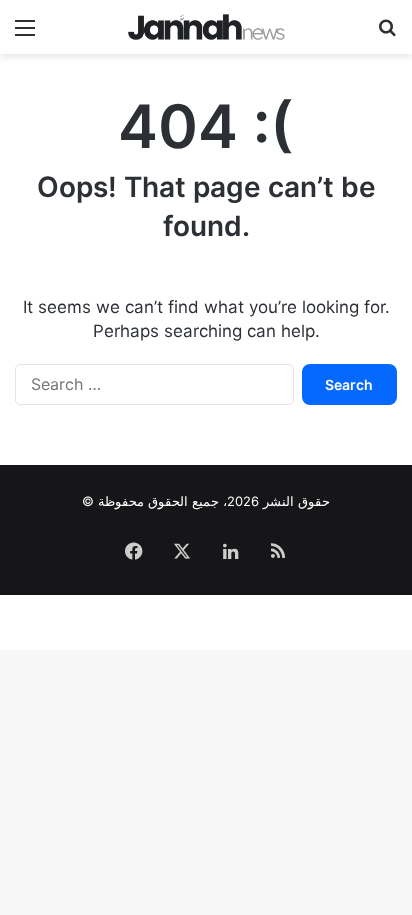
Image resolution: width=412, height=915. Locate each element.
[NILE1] (206, 27)
